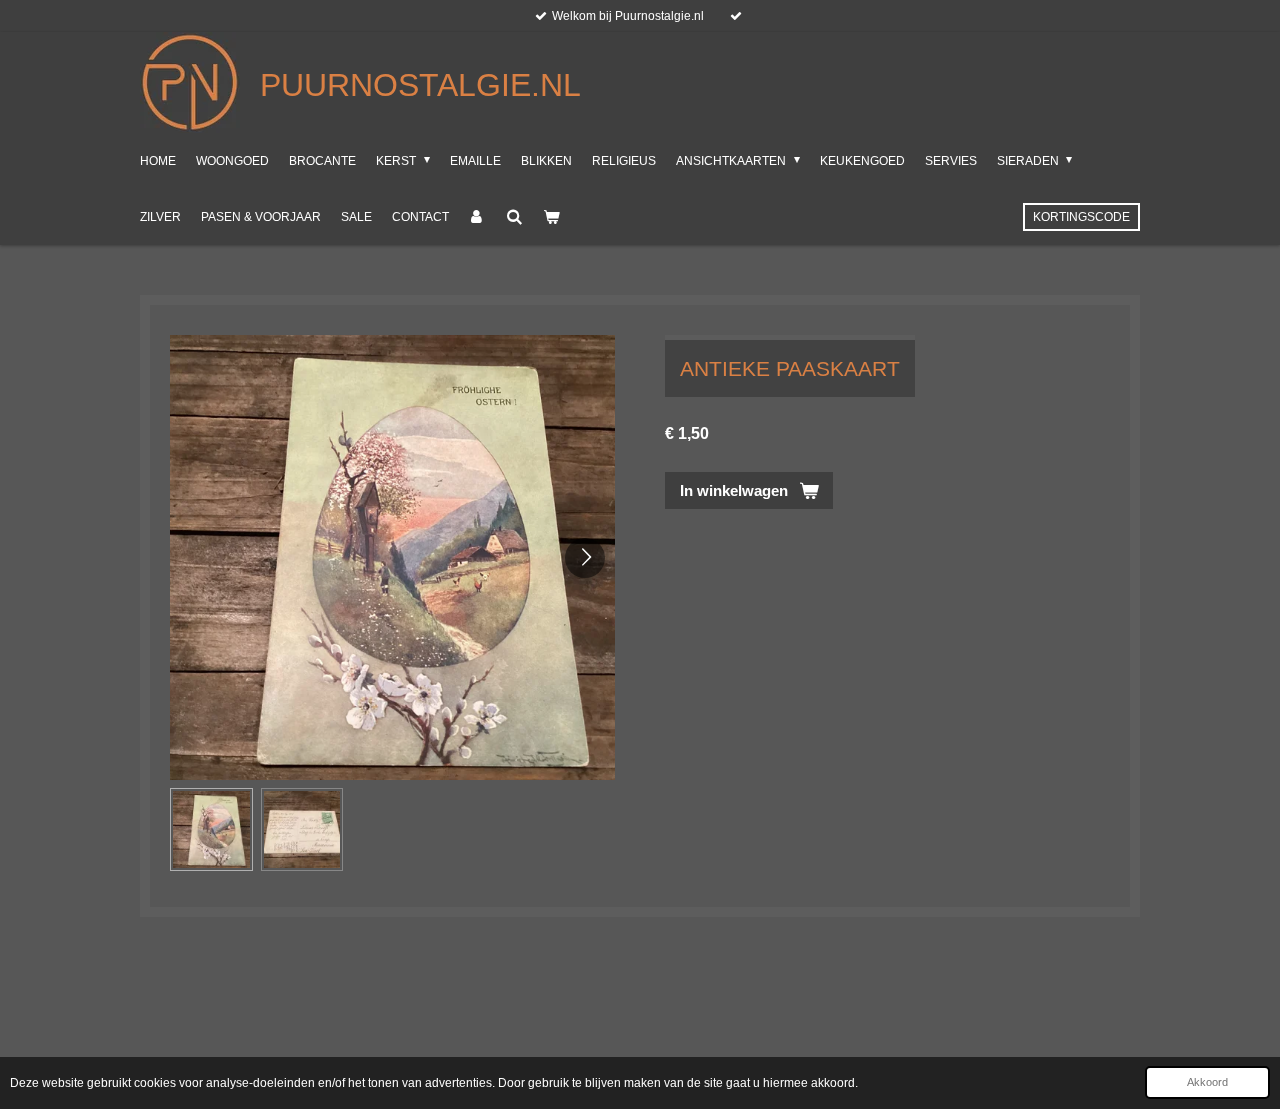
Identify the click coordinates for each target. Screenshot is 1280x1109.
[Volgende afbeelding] (585, 558)
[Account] (477, 217)
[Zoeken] (514, 217)
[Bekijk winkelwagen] (551, 217)
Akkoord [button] (1207, 1082)
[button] (211, 829)
